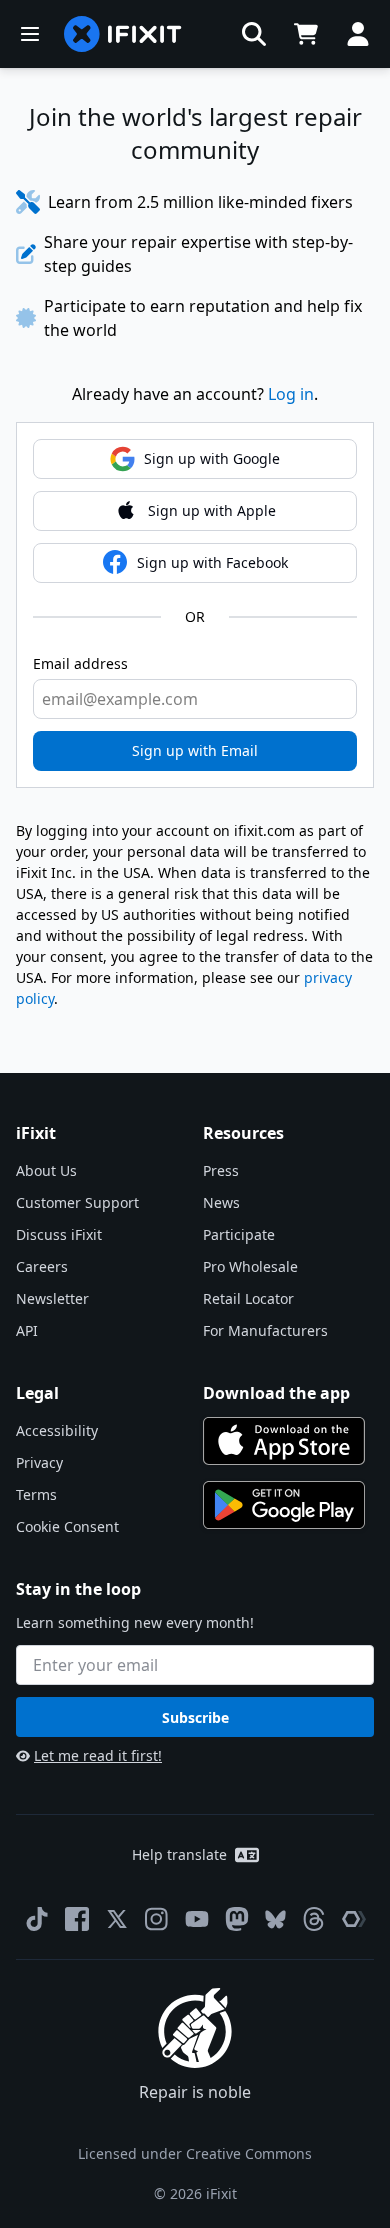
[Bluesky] (275, 1919)
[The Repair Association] (354, 1919)
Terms (36, 1494)
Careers (42, 1266)
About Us (46, 1170)
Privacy (39, 1462)
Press (221, 1170)
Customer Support (77, 1202)
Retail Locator (248, 1298)
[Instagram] (157, 1919)
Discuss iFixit (59, 1234)
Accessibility (57, 1430)
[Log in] (358, 34)
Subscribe (195, 1717)
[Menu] (30, 34)
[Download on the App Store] (284, 1441)
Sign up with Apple (212, 510)
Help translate (179, 1854)
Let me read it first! (98, 1755)
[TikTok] (37, 1919)
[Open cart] (306, 34)
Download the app (276, 1393)
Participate (239, 1234)
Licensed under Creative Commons (195, 2153)
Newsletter (52, 1298)
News (221, 1202)
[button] (254, 34)
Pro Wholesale (250, 1266)
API (27, 1330)
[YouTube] (197, 1919)
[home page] (123, 34)
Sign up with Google (212, 458)
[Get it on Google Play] (284, 1505)
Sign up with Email (195, 750)
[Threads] (314, 1919)
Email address (80, 663)
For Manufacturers (265, 1330)
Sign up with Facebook (212, 562)
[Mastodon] (237, 1919)
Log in (291, 394)
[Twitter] (117, 1919)
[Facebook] (77, 1919)
